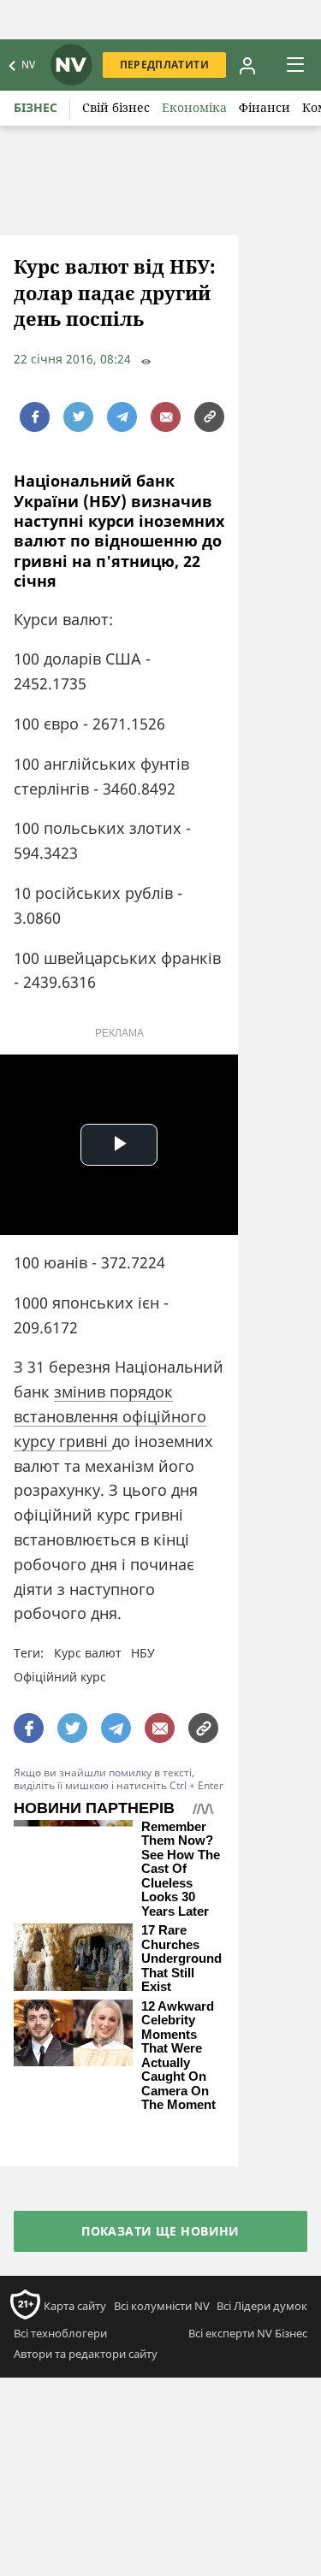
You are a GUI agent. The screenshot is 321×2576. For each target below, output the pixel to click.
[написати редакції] (166, 417)
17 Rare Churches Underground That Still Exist (181, 1959)
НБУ (143, 1653)
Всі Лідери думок (262, 2306)
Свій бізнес (116, 107)
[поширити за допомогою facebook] (35, 417)
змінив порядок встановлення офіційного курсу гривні (110, 1416)
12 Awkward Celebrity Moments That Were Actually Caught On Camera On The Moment (178, 2056)
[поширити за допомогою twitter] (78, 417)
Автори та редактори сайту (86, 2354)
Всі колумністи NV (162, 2306)
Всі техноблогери (60, 2333)
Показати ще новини (160, 2231)
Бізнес (36, 107)
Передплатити (164, 65)
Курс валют (88, 1653)
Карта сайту (75, 2306)
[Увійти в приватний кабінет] (247, 65)
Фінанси (265, 107)
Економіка (194, 107)
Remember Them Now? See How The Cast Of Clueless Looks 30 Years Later (181, 1869)
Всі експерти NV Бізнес (248, 2333)
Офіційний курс (60, 1677)
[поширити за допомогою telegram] (122, 417)
